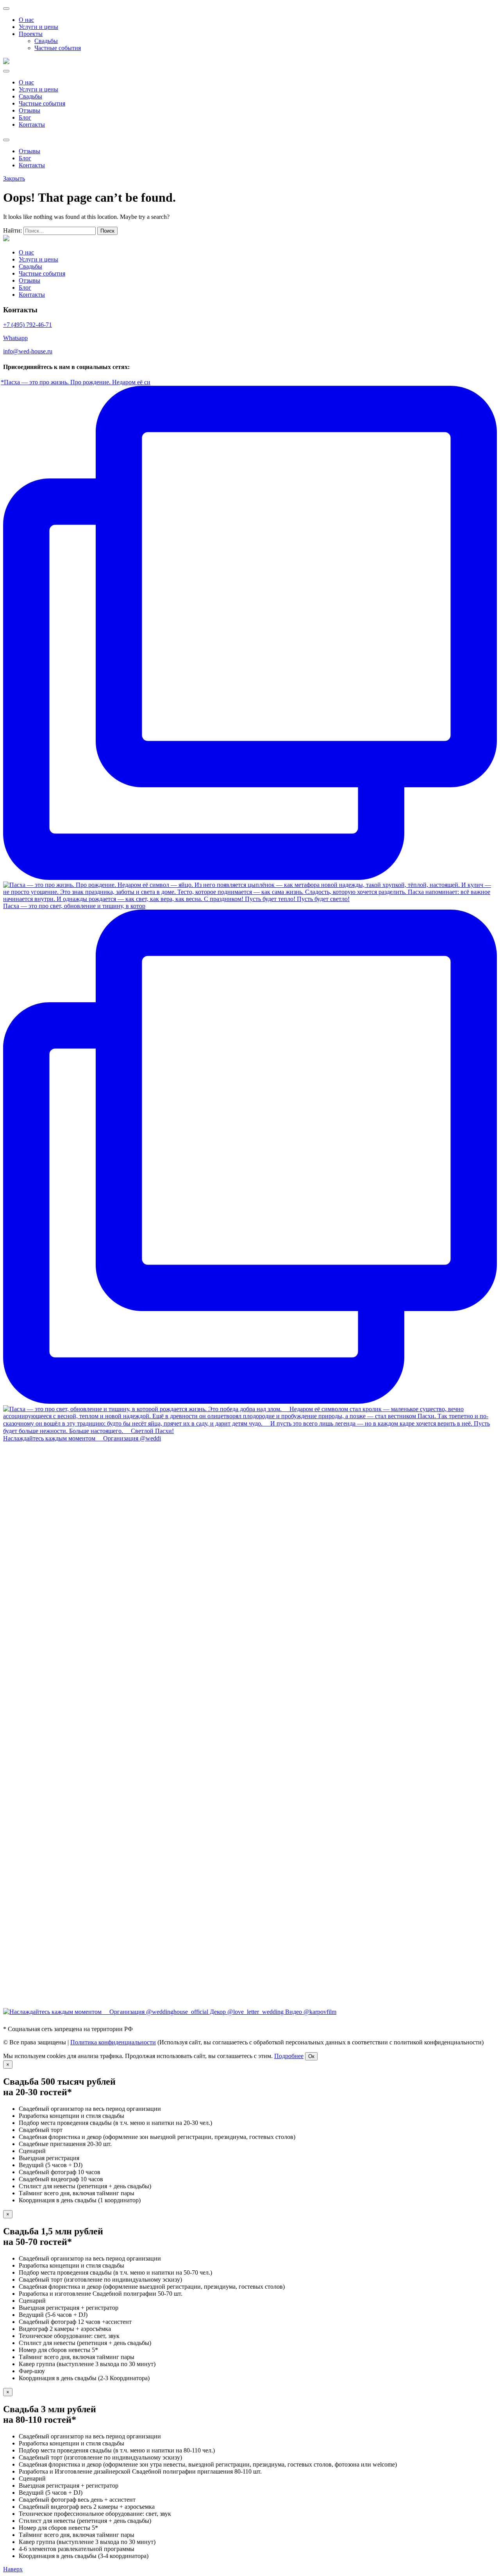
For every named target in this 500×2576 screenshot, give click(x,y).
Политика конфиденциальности (113, 2042)
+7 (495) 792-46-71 (28, 325)
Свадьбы (46, 41)
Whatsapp (15, 338)
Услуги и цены (38, 27)
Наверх (13, 2569)
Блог (25, 117)
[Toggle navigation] (6, 9)
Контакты (32, 125)
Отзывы (29, 110)
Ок (311, 2056)
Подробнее (289, 2056)
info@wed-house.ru (28, 351)
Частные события (58, 48)
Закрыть (14, 178)
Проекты (31, 34)
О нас (26, 20)
